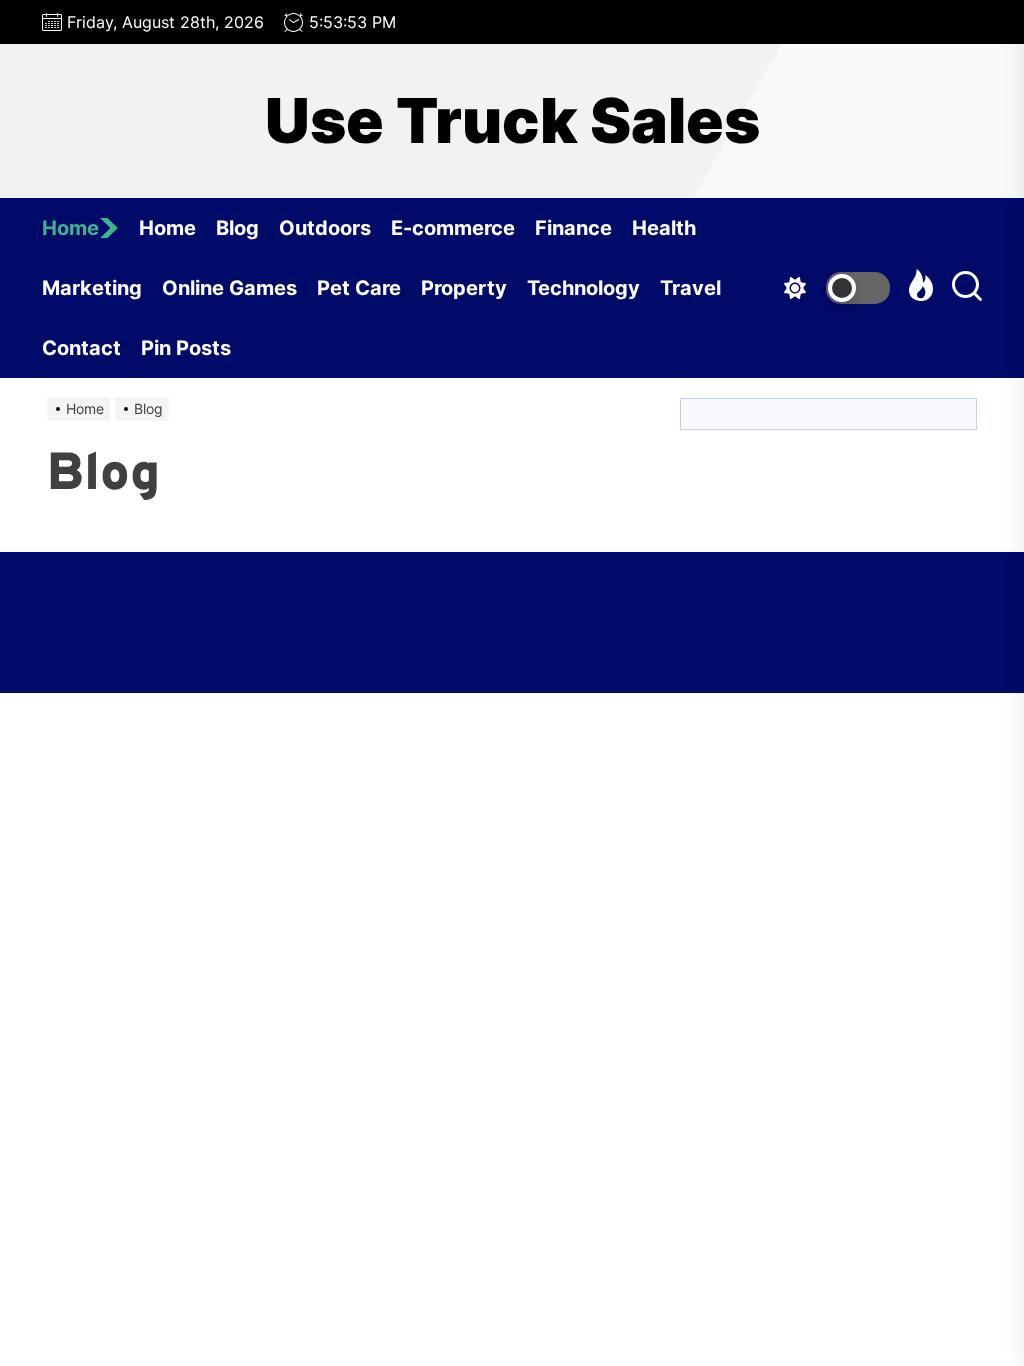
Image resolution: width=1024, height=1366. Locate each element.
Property (464, 288)
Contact (81, 348)
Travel (690, 288)
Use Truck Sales (512, 121)
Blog (237, 228)
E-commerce (453, 228)
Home (70, 228)
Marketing (92, 288)
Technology (583, 288)
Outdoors (325, 228)
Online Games (229, 288)
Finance (573, 228)
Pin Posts (186, 348)
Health (664, 228)
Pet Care (359, 288)
